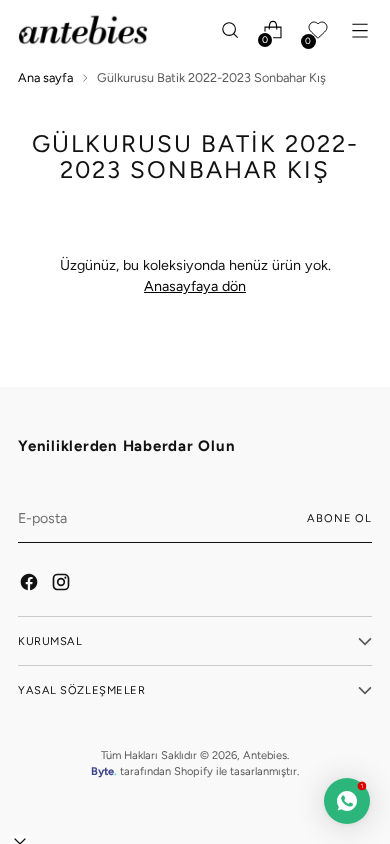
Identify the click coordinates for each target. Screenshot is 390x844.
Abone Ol (339, 518)
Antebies (265, 755)
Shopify (193, 771)
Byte (102, 771)
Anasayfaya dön (195, 286)
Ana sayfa (45, 77)
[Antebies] (83, 30)
